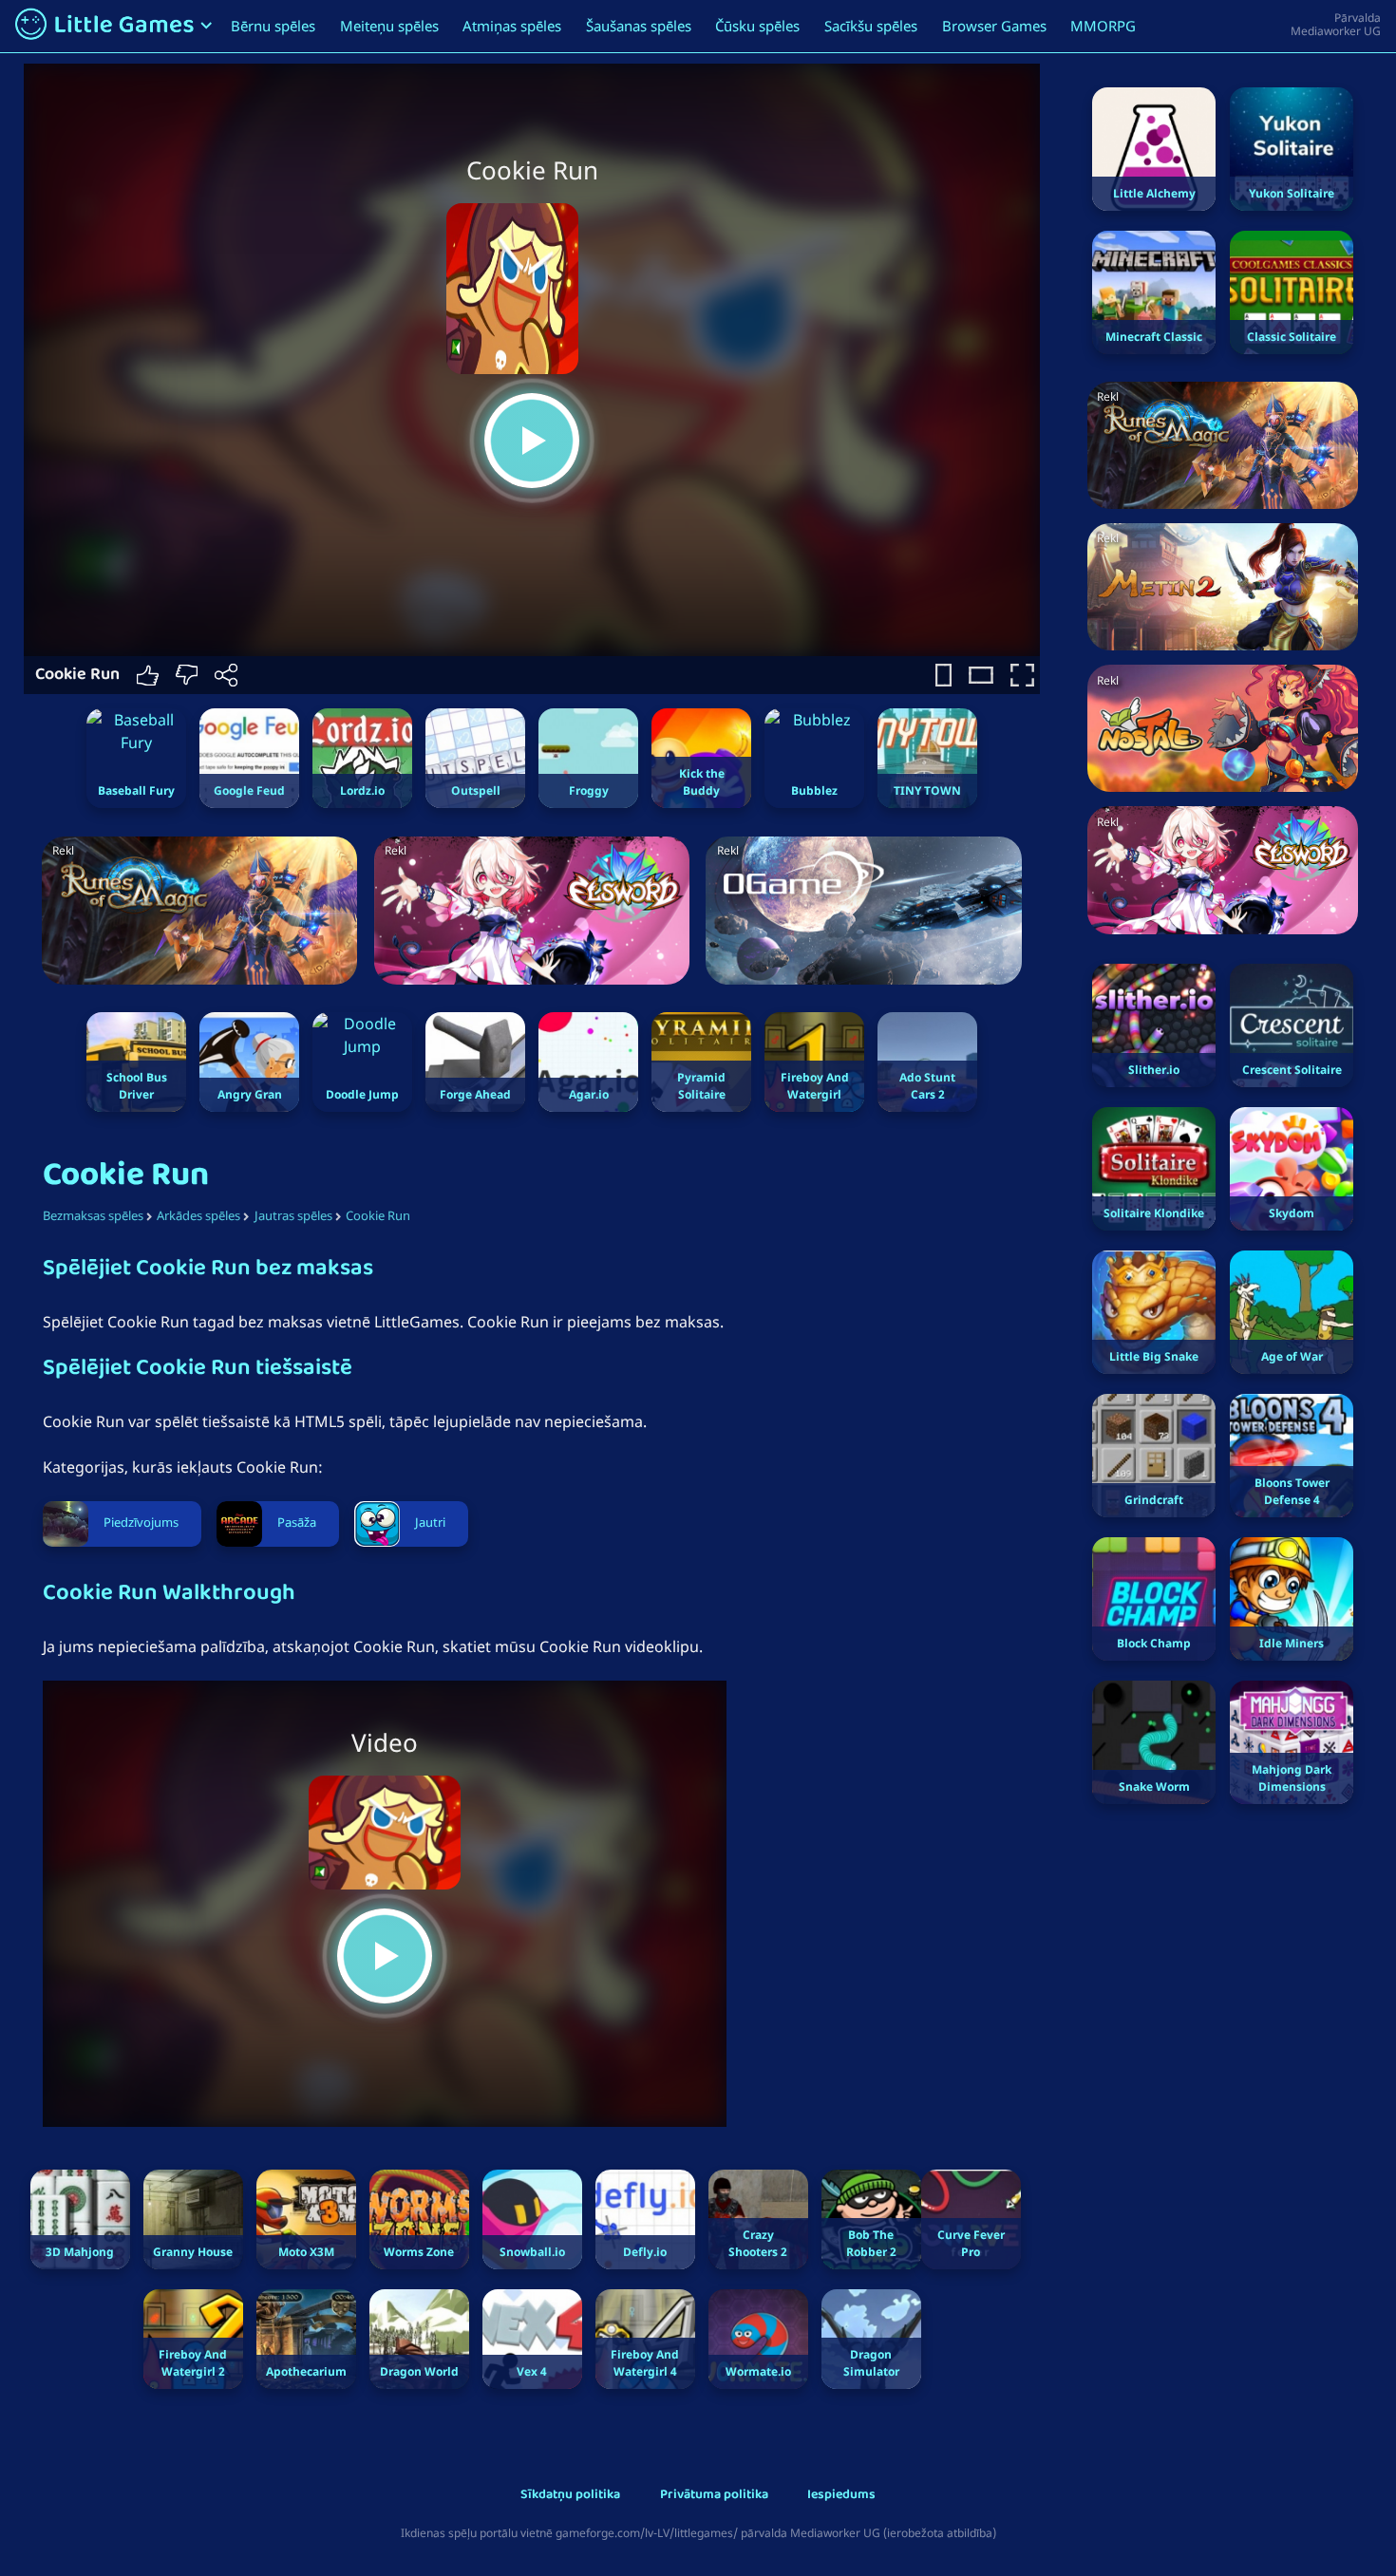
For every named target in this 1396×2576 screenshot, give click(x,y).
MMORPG (1103, 26)
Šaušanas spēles (639, 26)
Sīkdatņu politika (570, 2496)
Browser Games (994, 26)
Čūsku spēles (757, 26)
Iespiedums (841, 2496)
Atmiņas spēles (512, 26)
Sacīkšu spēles (871, 26)
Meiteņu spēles (389, 26)
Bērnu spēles (273, 26)
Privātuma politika (714, 2496)
